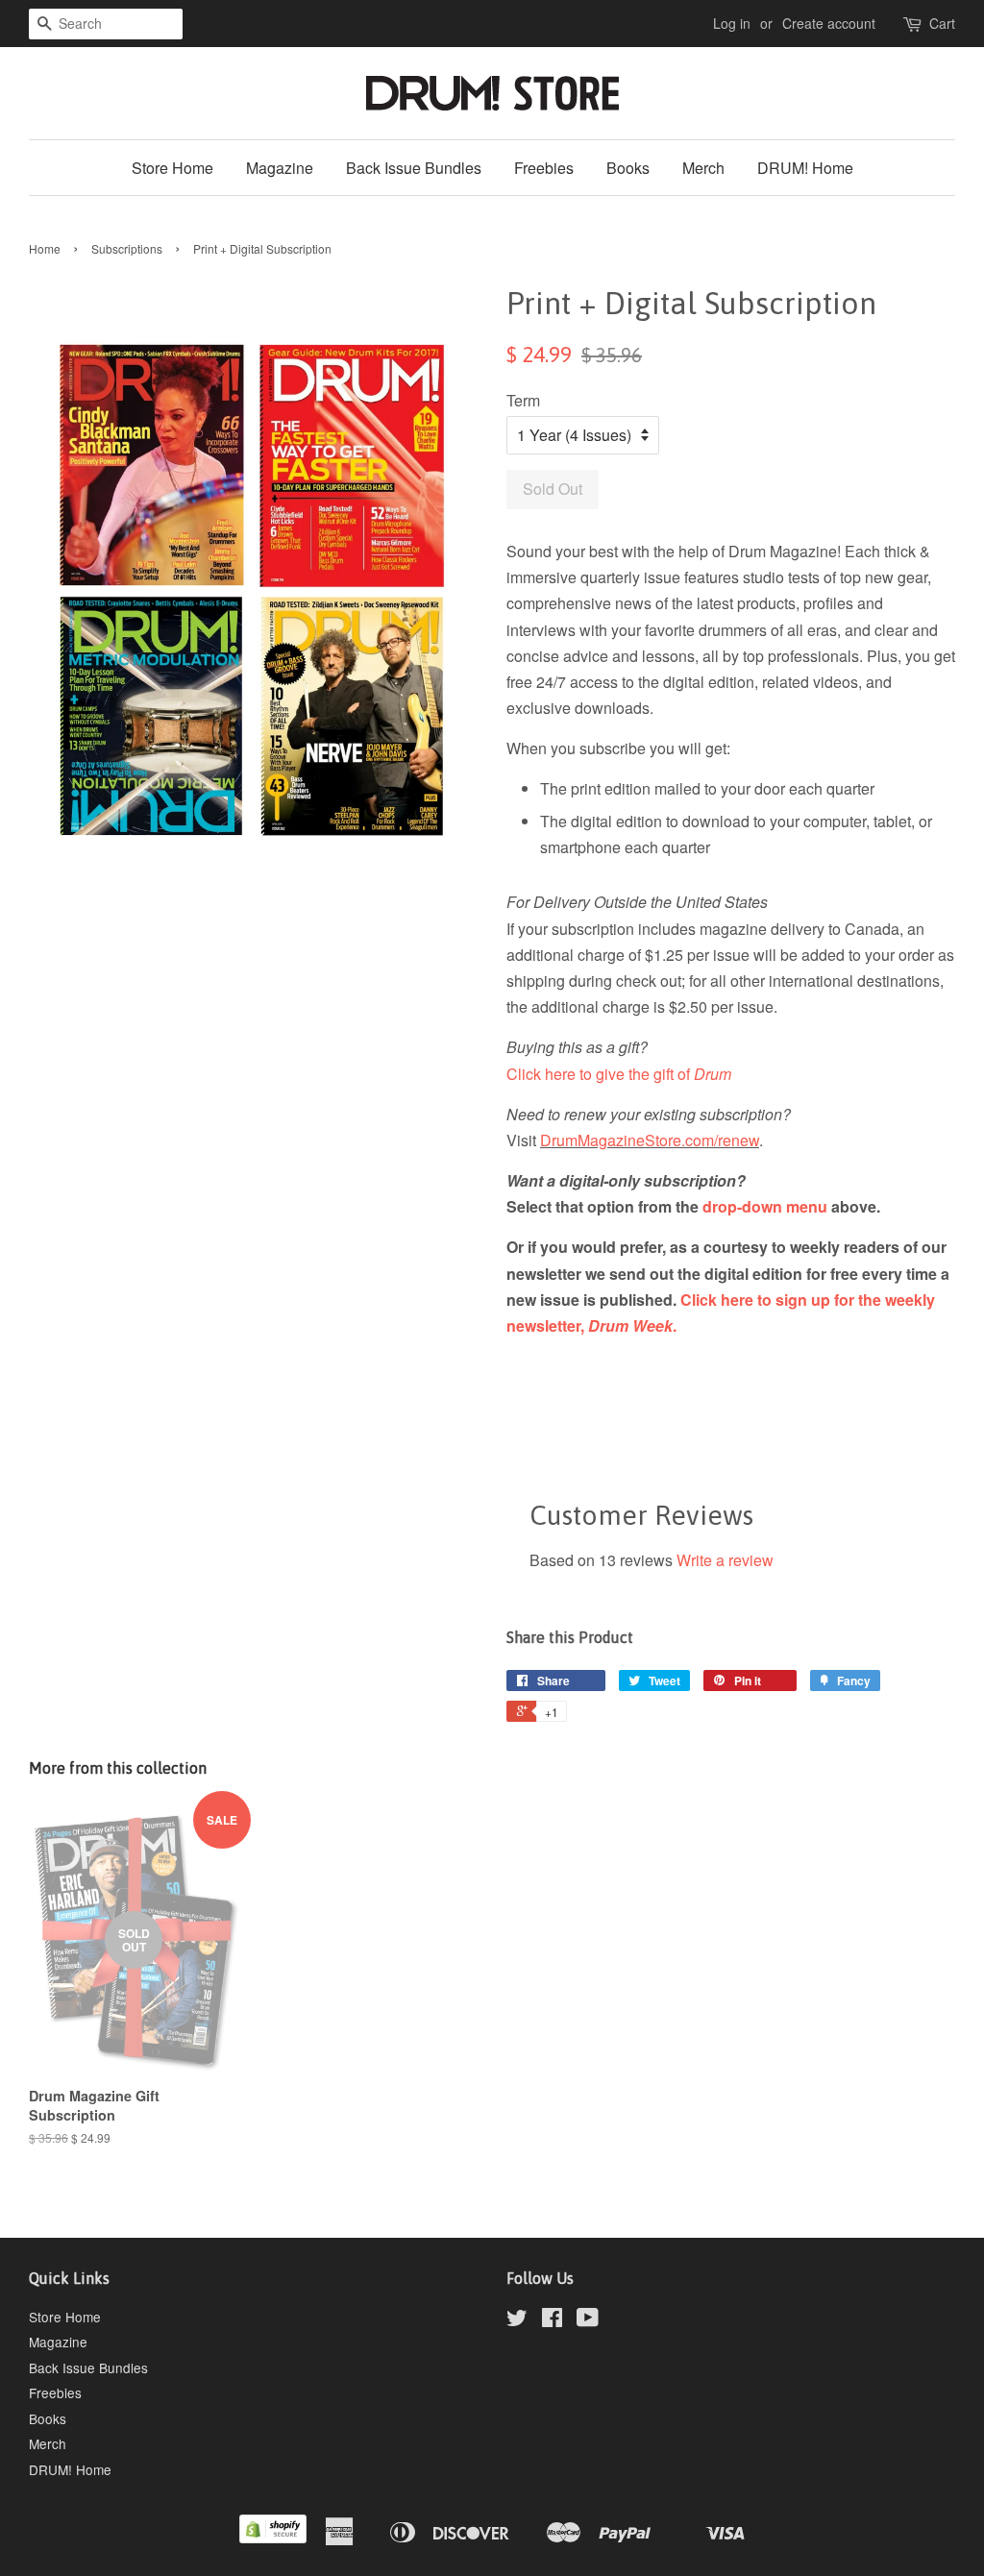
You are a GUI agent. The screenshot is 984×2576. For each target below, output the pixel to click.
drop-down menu (765, 1206)
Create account (829, 23)
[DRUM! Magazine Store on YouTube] (588, 2320)
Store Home (172, 168)
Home (45, 248)
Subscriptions (127, 248)
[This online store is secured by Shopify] (273, 2538)
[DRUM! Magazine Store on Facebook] (552, 2320)
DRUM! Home (805, 168)
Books (628, 168)
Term (523, 400)
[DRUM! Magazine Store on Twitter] (517, 2320)
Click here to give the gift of (619, 1074)
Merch (703, 168)
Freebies (544, 168)
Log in (732, 23)
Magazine (280, 168)
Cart (942, 23)
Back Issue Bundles (414, 168)
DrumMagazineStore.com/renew (650, 1140)
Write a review (725, 1560)
